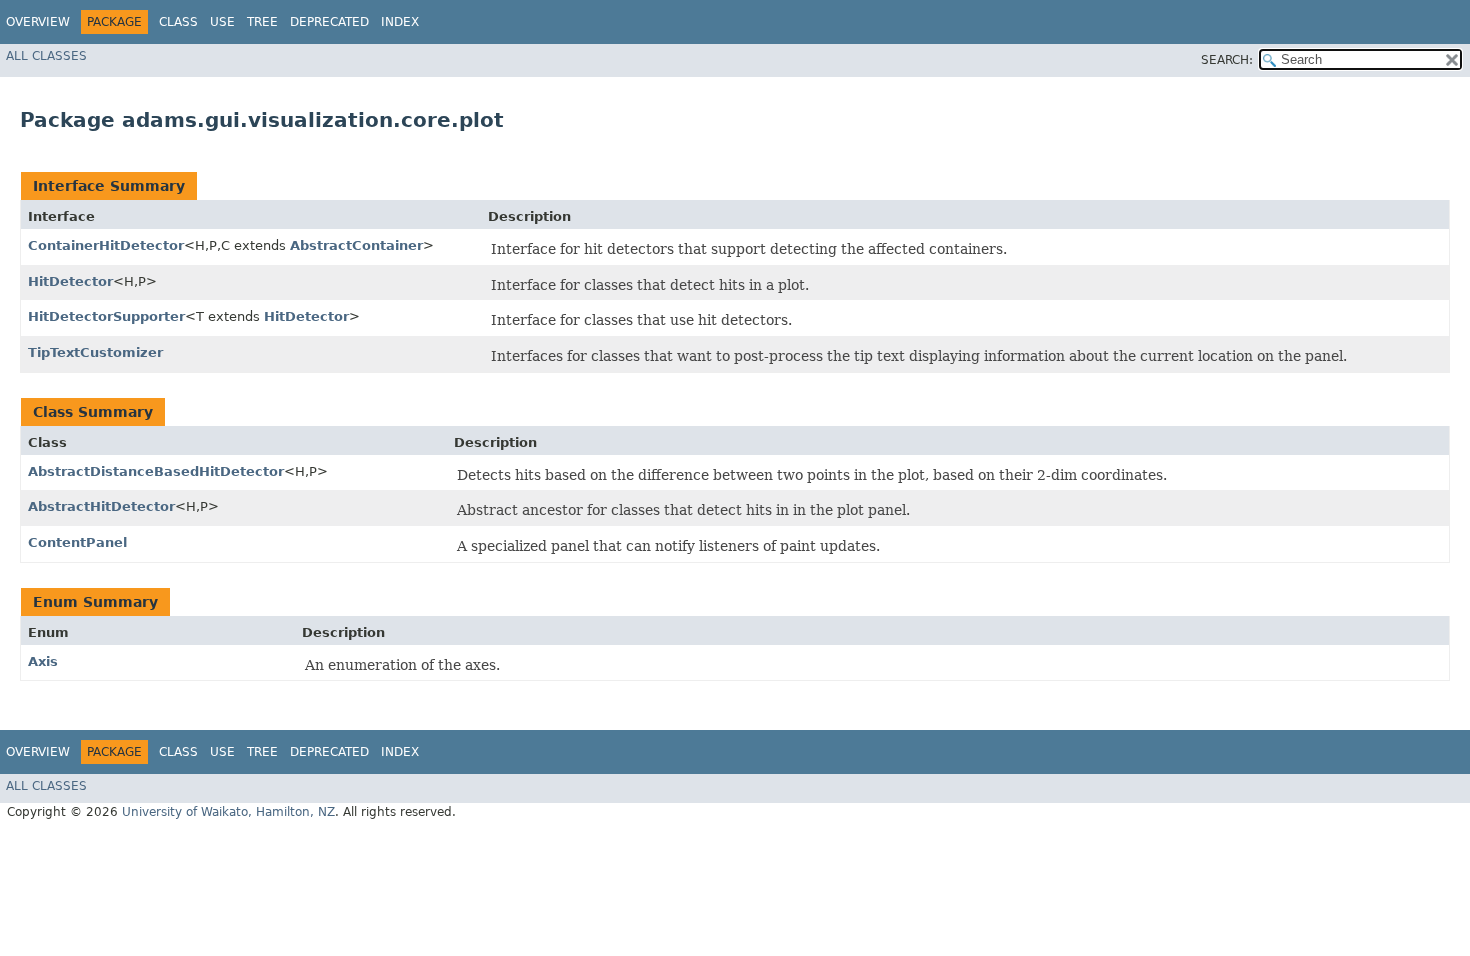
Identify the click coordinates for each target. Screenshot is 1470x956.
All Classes (46, 56)
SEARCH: (1227, 60)
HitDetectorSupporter (106, 316)
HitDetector (70, 281)
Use (222, 22)
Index (400, 22)
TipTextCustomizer (95, 352)
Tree (262, 22)
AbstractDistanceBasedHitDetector (156, 471)
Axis (43, 661)
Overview (38, 22)
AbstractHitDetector (101, 506)
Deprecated (329, 22)
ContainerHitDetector (106, 245)
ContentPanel (77, 542)
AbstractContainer (356, 245)
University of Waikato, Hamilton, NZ (228, 812)
